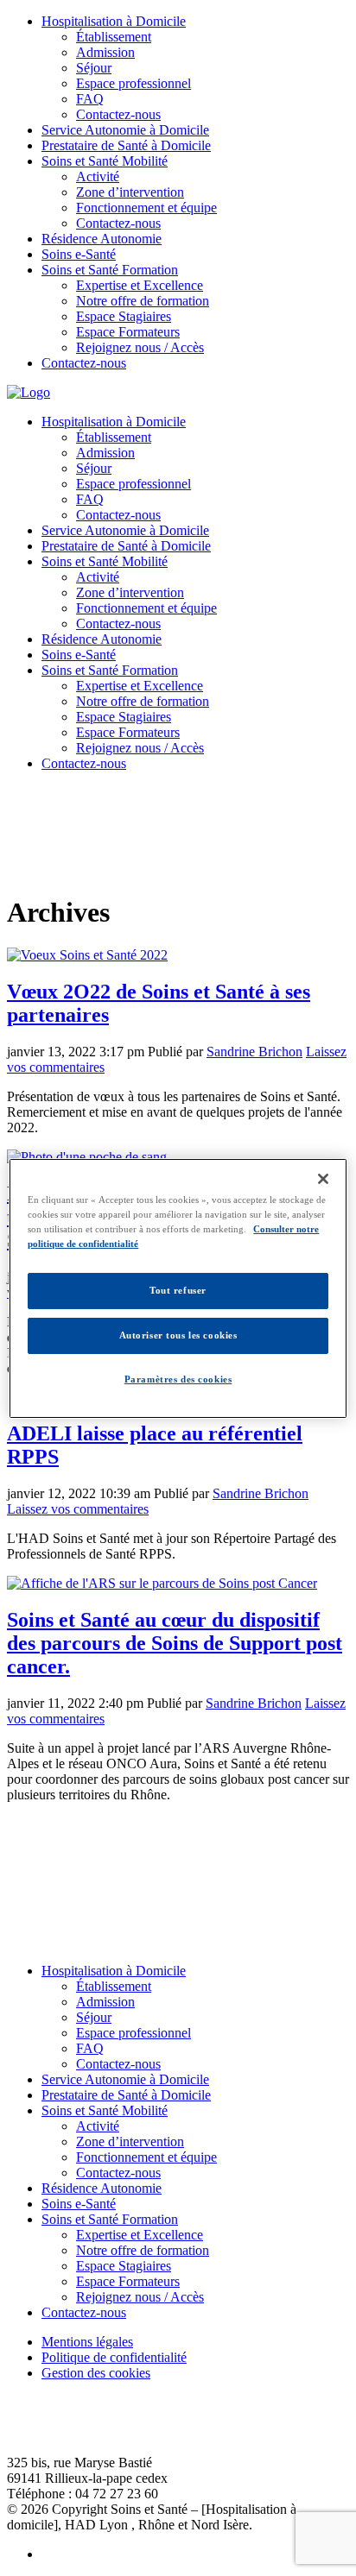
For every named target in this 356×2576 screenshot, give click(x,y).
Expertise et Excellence (140, 285)
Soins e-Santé (79, 254)
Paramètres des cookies (178, 1379)
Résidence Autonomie (102, 239)
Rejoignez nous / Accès (140, 347)
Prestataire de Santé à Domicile (126, 145)
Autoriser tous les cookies (178, 1335)
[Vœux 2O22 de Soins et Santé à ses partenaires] (87, 955)
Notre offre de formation (143, 301)
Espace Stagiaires (124, 316)
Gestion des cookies (96, 2373)
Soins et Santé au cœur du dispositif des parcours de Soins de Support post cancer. (175, 1643)
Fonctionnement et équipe (146, 208)
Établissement (114, 37)
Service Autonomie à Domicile (125, 130)
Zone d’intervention (130, 192)
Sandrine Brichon (254, 1052)
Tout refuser (178, 1290)
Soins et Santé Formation (110, 270)
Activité (98, 176)
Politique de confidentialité (114, 2357)
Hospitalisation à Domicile (114, 21)
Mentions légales (87, 2342)
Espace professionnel (133, 83)
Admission (105, 52)
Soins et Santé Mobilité (105, 161)
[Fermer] (323, 1178)
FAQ (90, 99)
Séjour (94, 68)
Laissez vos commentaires (78, 1509)
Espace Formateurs (128, 332)
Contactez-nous (118, 114)
